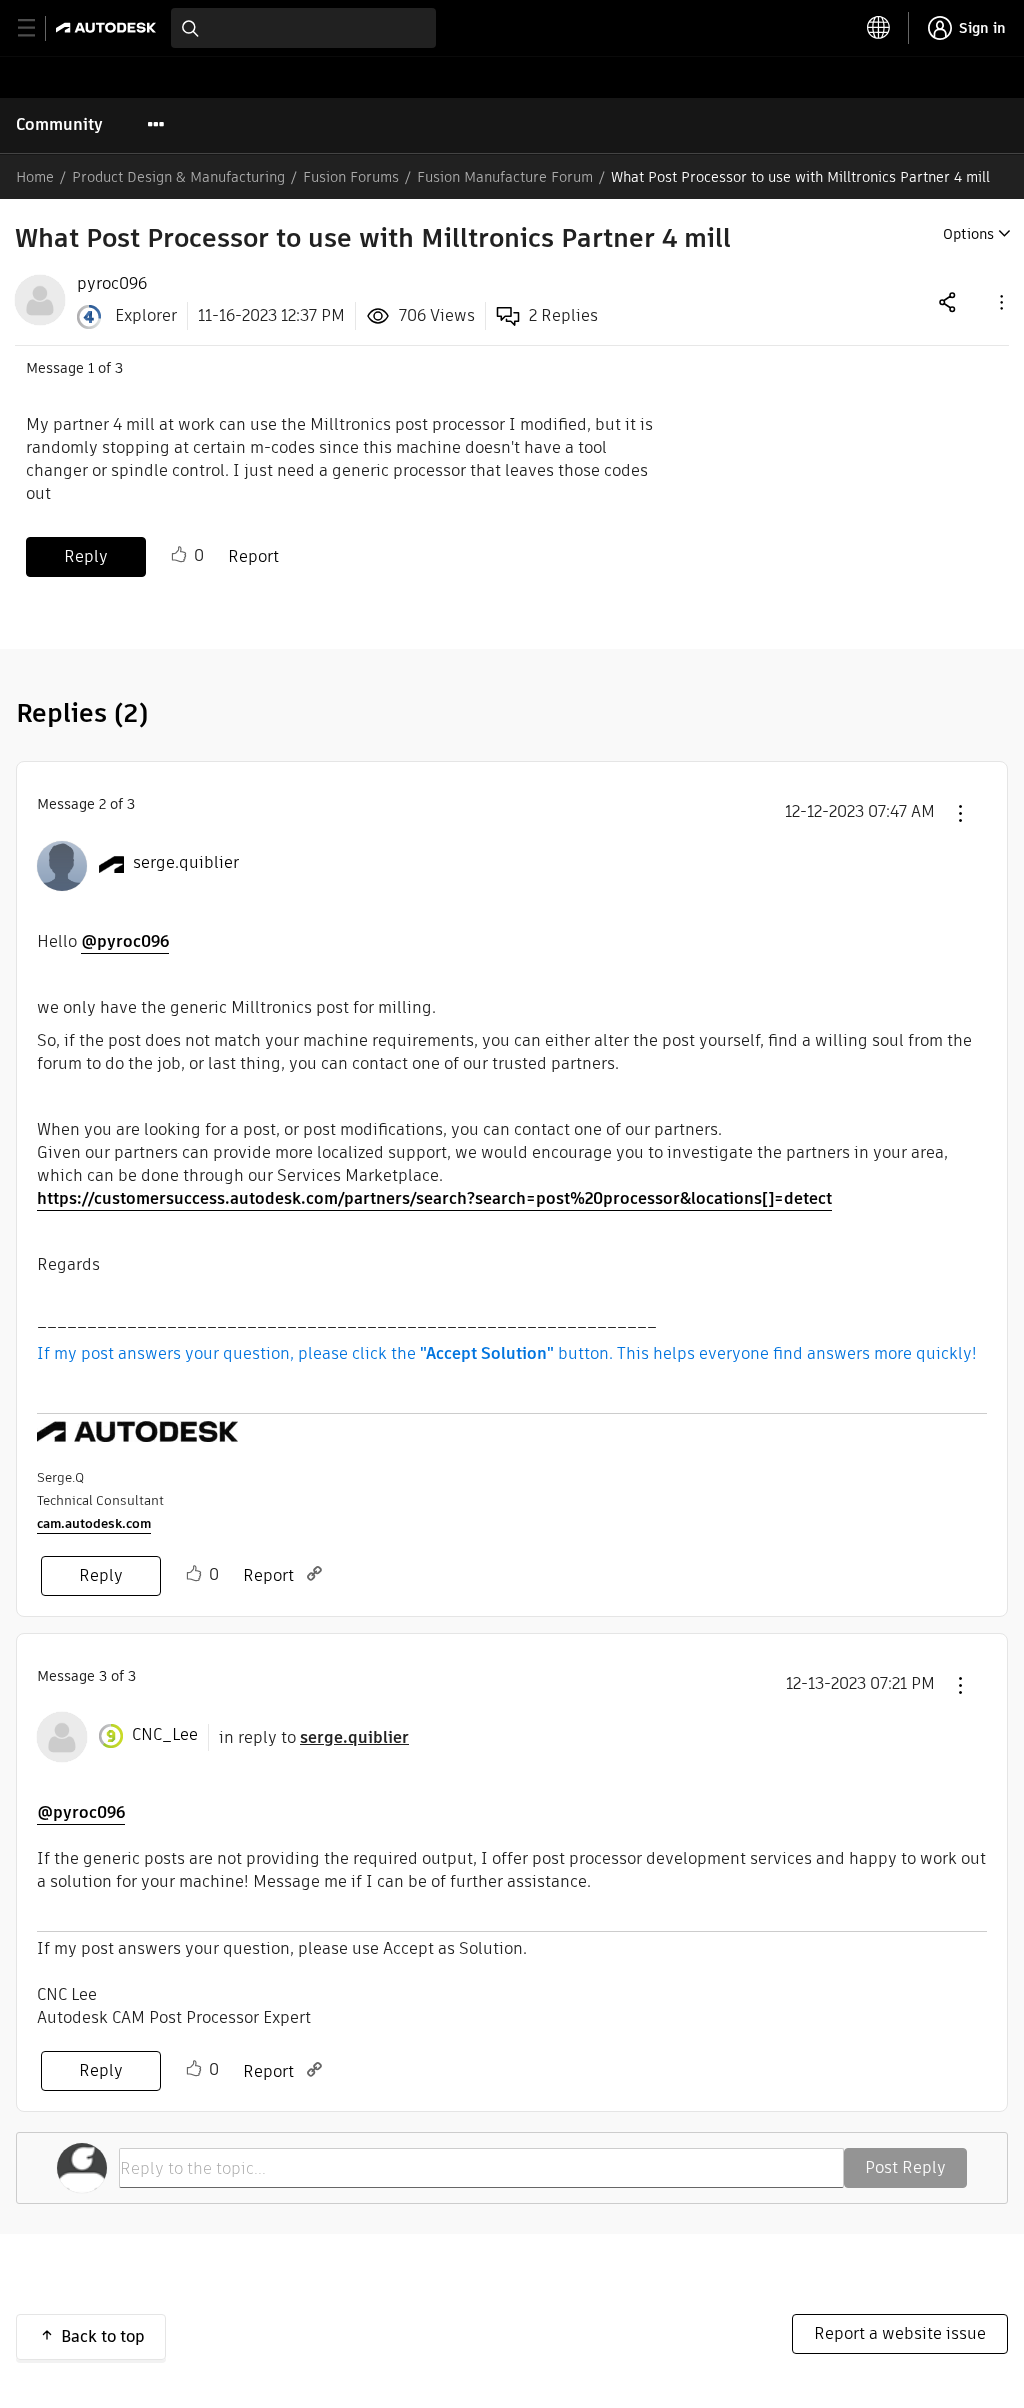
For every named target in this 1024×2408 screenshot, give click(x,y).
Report (253, 556)
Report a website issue (900, 2333)
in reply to (314, 1737)
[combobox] (303, 28)
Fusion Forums (351, 177)
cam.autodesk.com (94, 1523)
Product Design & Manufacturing (178, 177)
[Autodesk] (108, 27)
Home (35, 177)
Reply (86, 556)
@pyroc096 (125, 941)
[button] (1000, 301)
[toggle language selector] (879, 28)
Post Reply (905, 2167)
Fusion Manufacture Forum (505, 177)
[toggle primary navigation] (37, 28)
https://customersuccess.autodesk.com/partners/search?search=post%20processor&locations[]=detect (434, 1198)
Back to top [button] (103, 2336)
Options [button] (968, 234)
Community (59, 124)
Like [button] (179, 555)
